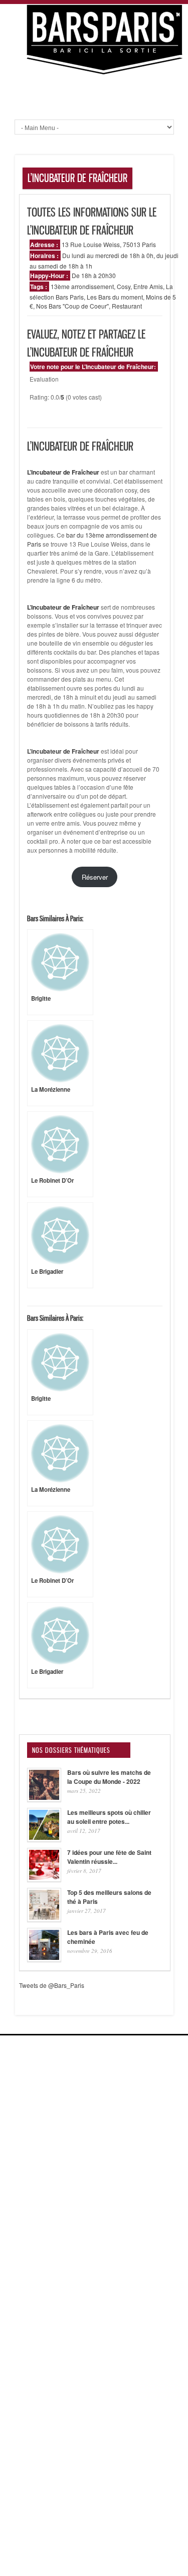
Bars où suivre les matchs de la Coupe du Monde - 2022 (109, 1777)
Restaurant (127, 306)
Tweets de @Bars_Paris (52, 1985)
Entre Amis (148, 286)
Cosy (124, 286)
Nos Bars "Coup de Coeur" (72, 306)
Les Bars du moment (115, 297)
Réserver (95, 877)
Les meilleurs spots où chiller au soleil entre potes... (109, 1817)
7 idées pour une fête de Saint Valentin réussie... (109, 1857)
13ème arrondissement (82, 286)
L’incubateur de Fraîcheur (63, 751)
